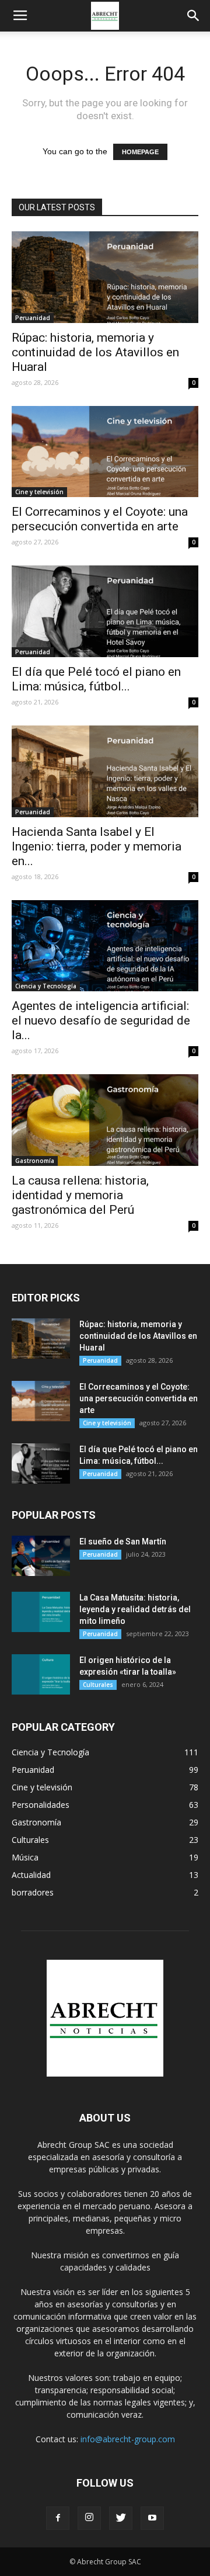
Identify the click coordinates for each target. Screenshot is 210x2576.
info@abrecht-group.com (128, 2439)
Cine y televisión (39, 492)
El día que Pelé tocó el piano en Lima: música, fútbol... (96, 679)
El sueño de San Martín (123, 1542)
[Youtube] (152, 2518)
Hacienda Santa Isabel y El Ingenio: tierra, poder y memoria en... (97, 846)
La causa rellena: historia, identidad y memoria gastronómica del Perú (80, 1195)
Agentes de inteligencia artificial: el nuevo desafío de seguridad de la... (101, 1020)
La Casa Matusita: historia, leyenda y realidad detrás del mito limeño (135, 1609)
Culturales (98, 1685)
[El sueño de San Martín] (41, 1556)
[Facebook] (58, 2518)
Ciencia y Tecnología (46, 986)
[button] (194, 16)
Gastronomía (35, 1161)
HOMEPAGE (140, 152)
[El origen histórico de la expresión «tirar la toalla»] (41, 1674)
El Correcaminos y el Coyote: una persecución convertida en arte (100, 519)
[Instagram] (89, 2518)
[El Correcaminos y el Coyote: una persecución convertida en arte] (105, 452)
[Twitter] (121, 2518)
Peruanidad (33, 318)
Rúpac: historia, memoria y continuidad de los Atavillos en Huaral (95, 352)
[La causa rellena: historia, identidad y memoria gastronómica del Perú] (105, 1120)
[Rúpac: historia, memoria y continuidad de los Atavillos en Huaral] (105, 277)
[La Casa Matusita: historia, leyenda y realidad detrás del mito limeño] (41, 1612)
